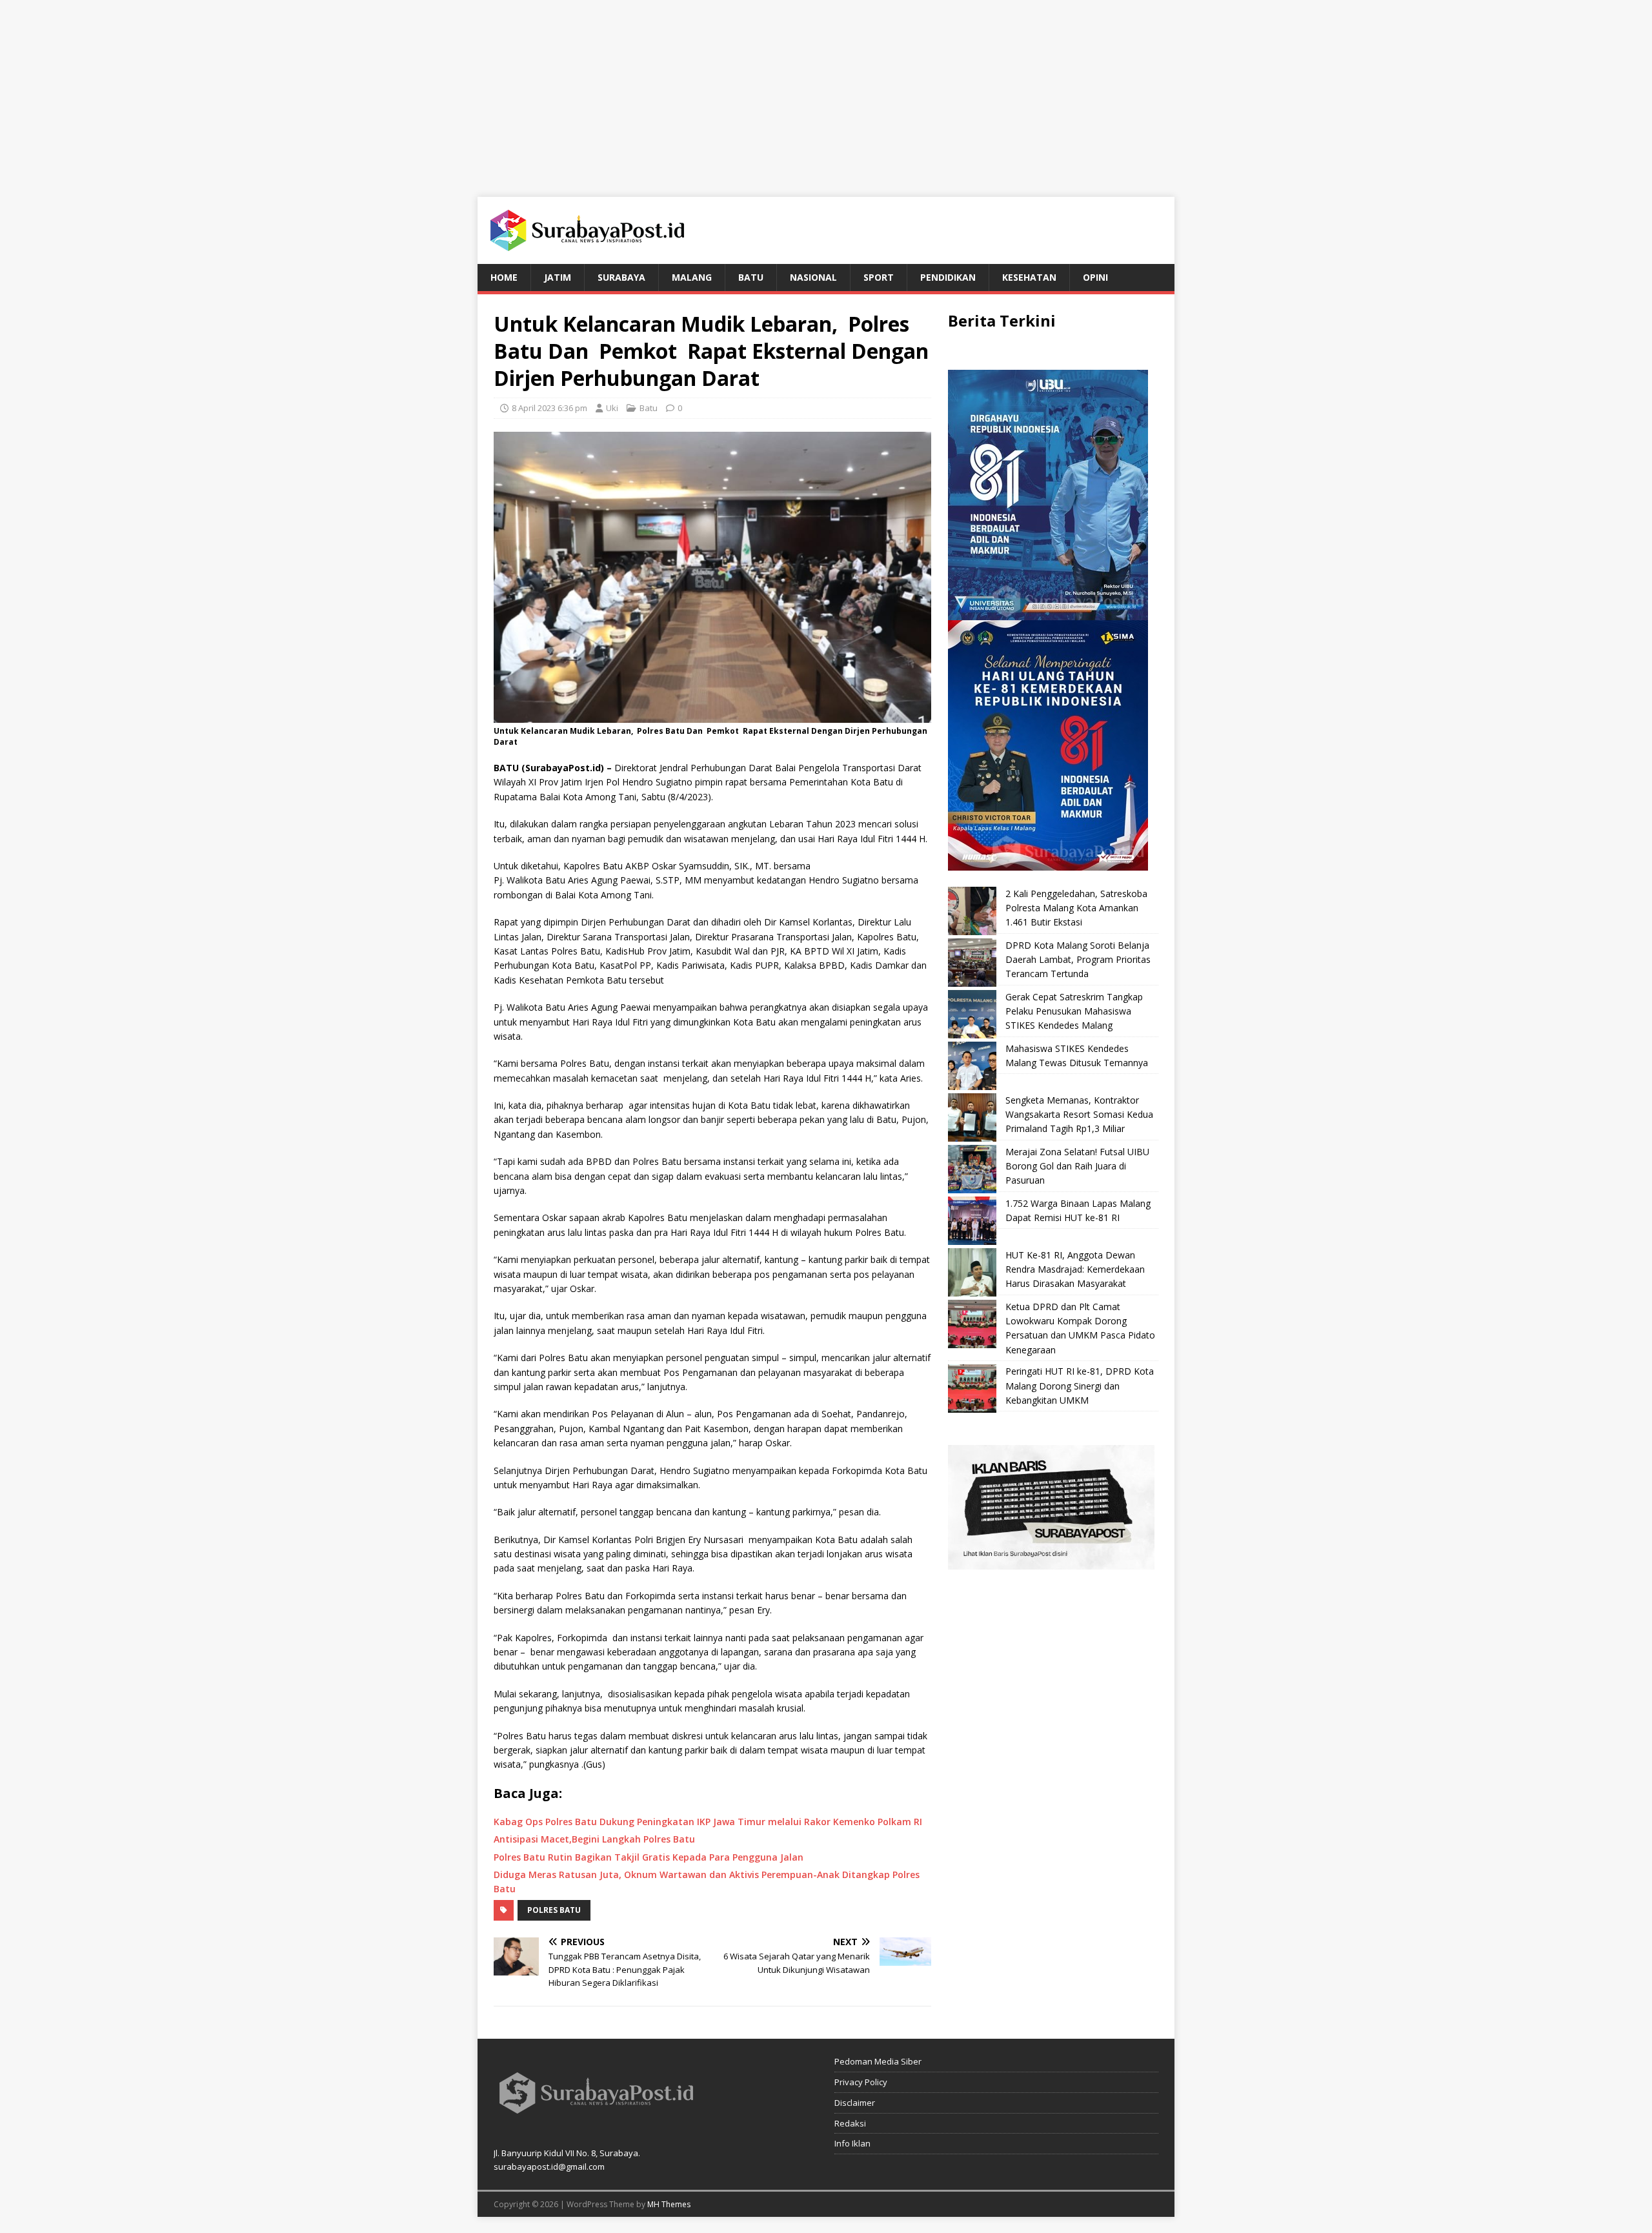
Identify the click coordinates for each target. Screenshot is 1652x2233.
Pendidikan (948, 277)
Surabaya (621, 277)
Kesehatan (1029, 277)
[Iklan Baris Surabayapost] (1051, 1562)
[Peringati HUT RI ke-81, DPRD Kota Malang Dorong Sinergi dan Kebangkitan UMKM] (972, 1389)
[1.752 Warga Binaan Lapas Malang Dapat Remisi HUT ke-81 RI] (972, 1221)
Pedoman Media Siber (878, 2061)
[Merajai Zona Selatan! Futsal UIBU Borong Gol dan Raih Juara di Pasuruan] (972, 1169)
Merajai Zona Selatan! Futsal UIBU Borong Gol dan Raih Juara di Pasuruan (1077, 1166)
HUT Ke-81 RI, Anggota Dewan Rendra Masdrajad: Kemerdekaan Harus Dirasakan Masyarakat (1075, 1269)
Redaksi (850, 2123)
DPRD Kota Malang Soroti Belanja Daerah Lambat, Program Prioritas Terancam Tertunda (1078, 960)
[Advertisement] (826, 90)
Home (504, 277)
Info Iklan (852, 2143)
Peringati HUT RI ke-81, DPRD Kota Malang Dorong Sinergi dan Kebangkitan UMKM (1080, 1386)
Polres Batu (554, 1910)
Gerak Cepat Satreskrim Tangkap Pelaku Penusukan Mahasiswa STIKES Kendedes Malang (1074, 1011)
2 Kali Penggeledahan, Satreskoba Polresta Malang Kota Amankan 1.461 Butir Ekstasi (1076, 908)
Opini (1095, 277)
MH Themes (669, 2204)
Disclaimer (855, 2103)
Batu (751, 277)
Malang (692, 277)
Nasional (813, 277)
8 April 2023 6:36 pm (549, 408)
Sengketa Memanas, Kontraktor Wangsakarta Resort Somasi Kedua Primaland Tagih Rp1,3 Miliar (1079, 1115)
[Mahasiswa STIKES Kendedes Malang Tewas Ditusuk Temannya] (972, 1066)
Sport (879, 277)
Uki (612, 408)
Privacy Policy (861, 2082)
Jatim (558, 277)
